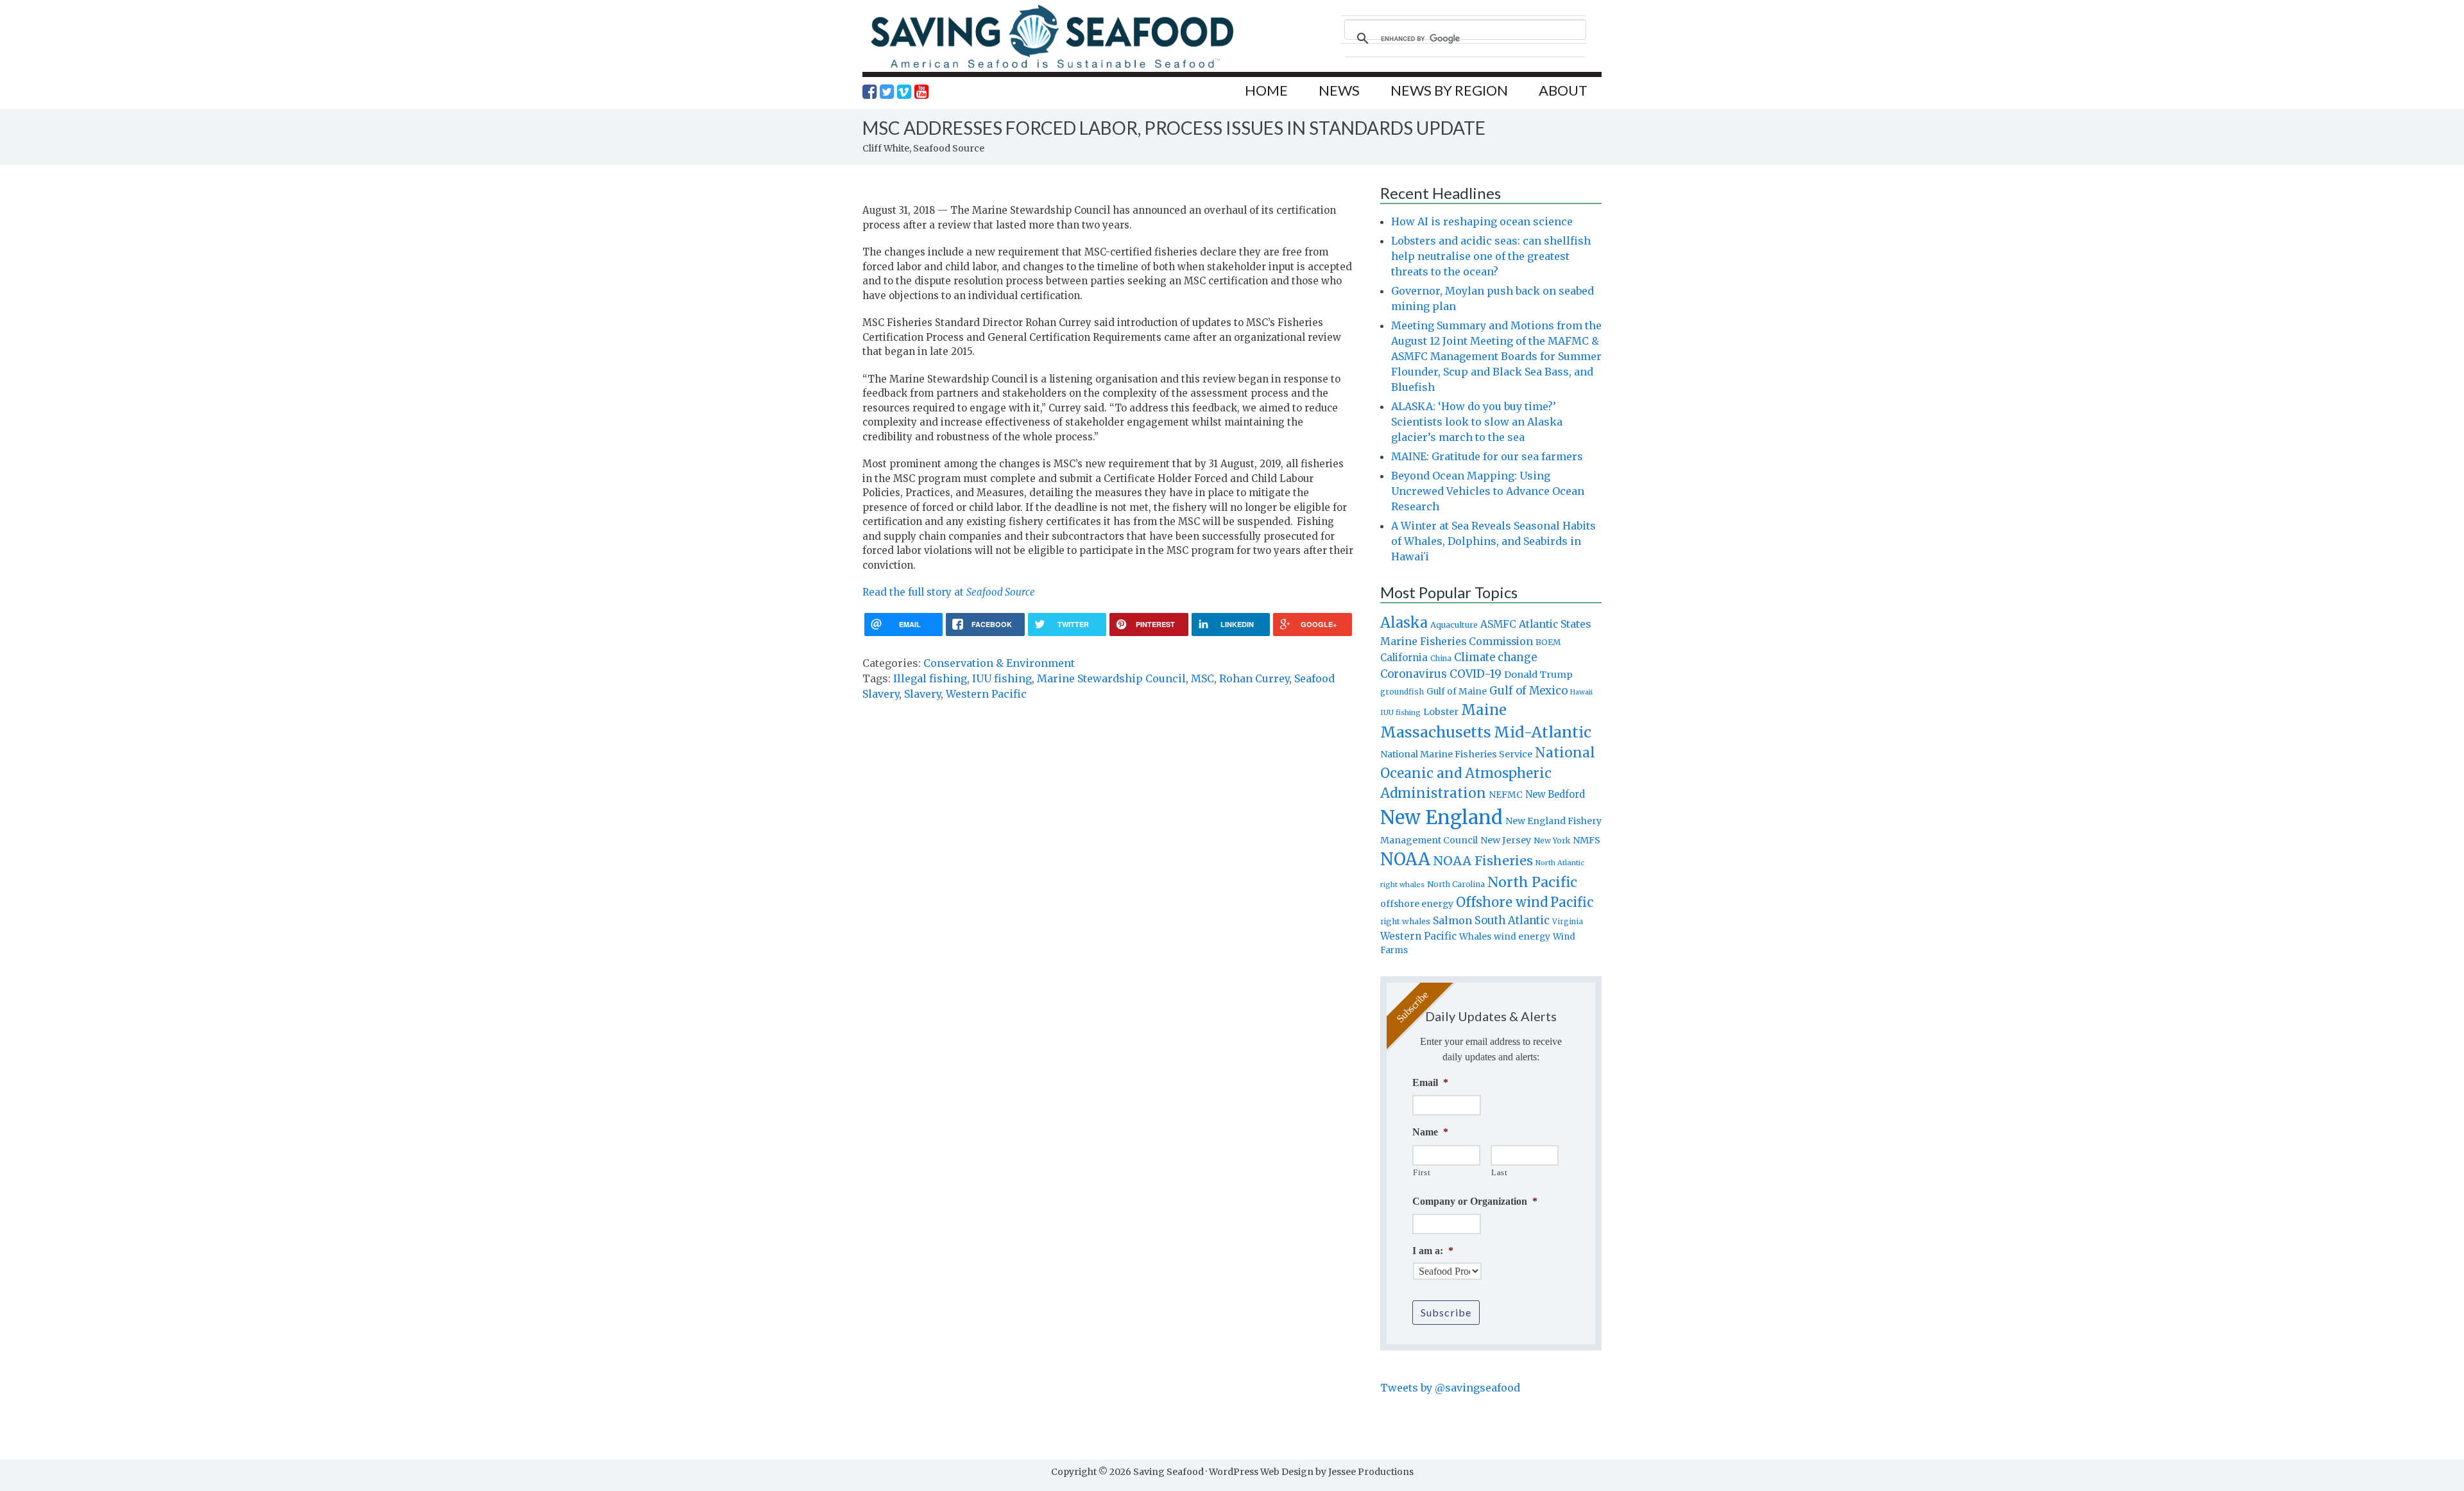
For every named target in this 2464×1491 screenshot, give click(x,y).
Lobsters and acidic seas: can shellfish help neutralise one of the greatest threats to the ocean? (1491, 256)
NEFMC (1506, 795)
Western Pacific (986, 694)
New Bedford (1555, 794)
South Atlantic (1512, 920)
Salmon (1452, 920)
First (1422, 1172)
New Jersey (1506, 840)
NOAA (1405, 859)
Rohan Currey (1254, 678)
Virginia (1568, 922)
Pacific (1572, 902)
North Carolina (1456, 884)
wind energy (1522, 937)
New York (1552, 840)
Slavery (922, 694)
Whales (1475, 936)
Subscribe (1446, 1312)
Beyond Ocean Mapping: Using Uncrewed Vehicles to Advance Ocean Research (1488, 491)
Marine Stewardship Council (1111, 678)
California (1404, 658)
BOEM (1548, 642)
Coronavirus (1414, 674)
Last (1500, 1172)
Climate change (1495, 658)
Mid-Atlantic (1543, 732)
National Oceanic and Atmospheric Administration (1488, 773)
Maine (1484, 710)
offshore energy (1417, 904)
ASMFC (1498, 624)
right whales (1405, 921)
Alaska (1404, 623)
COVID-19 (1476, 674)
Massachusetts (1436, 732)
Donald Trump (1538, 675)
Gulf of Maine (1457, 691)
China (1441, 659)
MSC (1202, 678)
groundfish (1402, 692)
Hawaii (1581, 692)
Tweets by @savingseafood (1450, 1388)
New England (1442, 817)
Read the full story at (949, 592)
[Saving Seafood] (1052, 68)
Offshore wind (1502, 902)
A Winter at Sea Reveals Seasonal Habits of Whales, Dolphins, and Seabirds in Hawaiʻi (1493, 541)
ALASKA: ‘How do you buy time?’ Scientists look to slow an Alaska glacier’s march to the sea (1477, 422)
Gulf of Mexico (1528, 691)
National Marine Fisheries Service (1456, 754)
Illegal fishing (930, 678)
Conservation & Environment (999, 663)
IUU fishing (1002, 678)
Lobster (1441, 712)
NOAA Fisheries (1483, 861)
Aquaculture (1454, 625)
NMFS (1587, 840)
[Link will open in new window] (869, 92)
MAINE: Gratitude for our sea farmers (1487, 456)
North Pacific (1532, 882)
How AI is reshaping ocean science (1482, 221)
